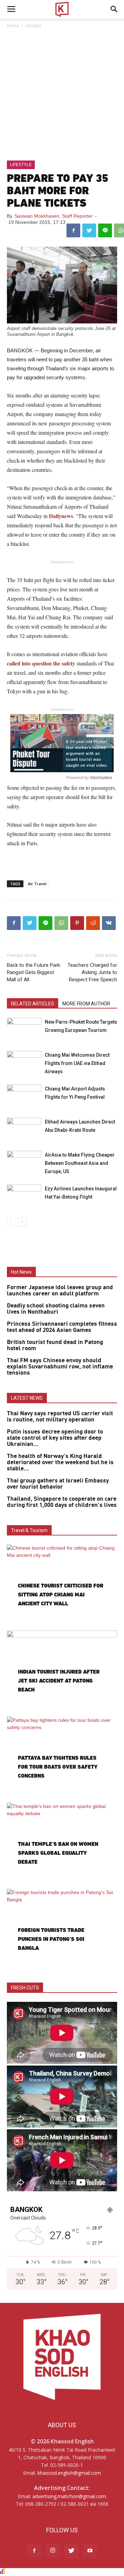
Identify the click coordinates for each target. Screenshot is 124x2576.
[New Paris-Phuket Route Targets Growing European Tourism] (24, 1030)
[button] (114, 9)
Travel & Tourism (29, 1530)
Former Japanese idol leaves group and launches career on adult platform (60, 1291)
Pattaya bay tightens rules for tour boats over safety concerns (58, 1767)
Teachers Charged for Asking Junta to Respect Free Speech (92, 972)
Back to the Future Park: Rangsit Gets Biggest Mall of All (34, 972)
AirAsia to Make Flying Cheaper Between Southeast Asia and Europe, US (80, 1163)
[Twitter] (71, 2551)
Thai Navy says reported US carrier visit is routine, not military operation (60, 1417)
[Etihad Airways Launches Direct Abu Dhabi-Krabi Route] (24, 1130)
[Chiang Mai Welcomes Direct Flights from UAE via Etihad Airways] (24, 1063)
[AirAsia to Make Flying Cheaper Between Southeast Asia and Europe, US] (24, 1163)
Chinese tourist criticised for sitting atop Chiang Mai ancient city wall (61, 1595)
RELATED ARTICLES (33, 1004)
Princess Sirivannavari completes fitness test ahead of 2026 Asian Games (62, 1327)
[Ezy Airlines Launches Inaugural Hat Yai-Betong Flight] (24, 1196)
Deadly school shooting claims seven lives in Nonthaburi (56, 1309)
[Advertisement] (62, 95)
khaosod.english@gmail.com (69, 2473)
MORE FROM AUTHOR (86, 1004)
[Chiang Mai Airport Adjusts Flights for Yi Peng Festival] (24, 1096)
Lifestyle (33, 26)
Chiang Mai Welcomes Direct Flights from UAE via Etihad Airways (77, 1063)
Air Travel (37, 884)
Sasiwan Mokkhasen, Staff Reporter (54, 216)
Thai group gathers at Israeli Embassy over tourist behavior (58, 1484)
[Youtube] (90, 2551)
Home (13, 26)
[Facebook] (34, 2551)
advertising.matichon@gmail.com (69, 2496)
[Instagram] (53, 2551)
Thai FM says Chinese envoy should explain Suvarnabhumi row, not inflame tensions (60, 1367)
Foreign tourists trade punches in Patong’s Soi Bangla (51, 1939)
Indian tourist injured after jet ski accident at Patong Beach (59, 1681)
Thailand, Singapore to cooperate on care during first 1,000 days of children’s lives (62, 1502)
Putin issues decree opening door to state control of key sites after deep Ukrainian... (55, 1438)
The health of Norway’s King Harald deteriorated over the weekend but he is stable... (60, 1462)
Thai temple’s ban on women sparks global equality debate (58, 1853)
